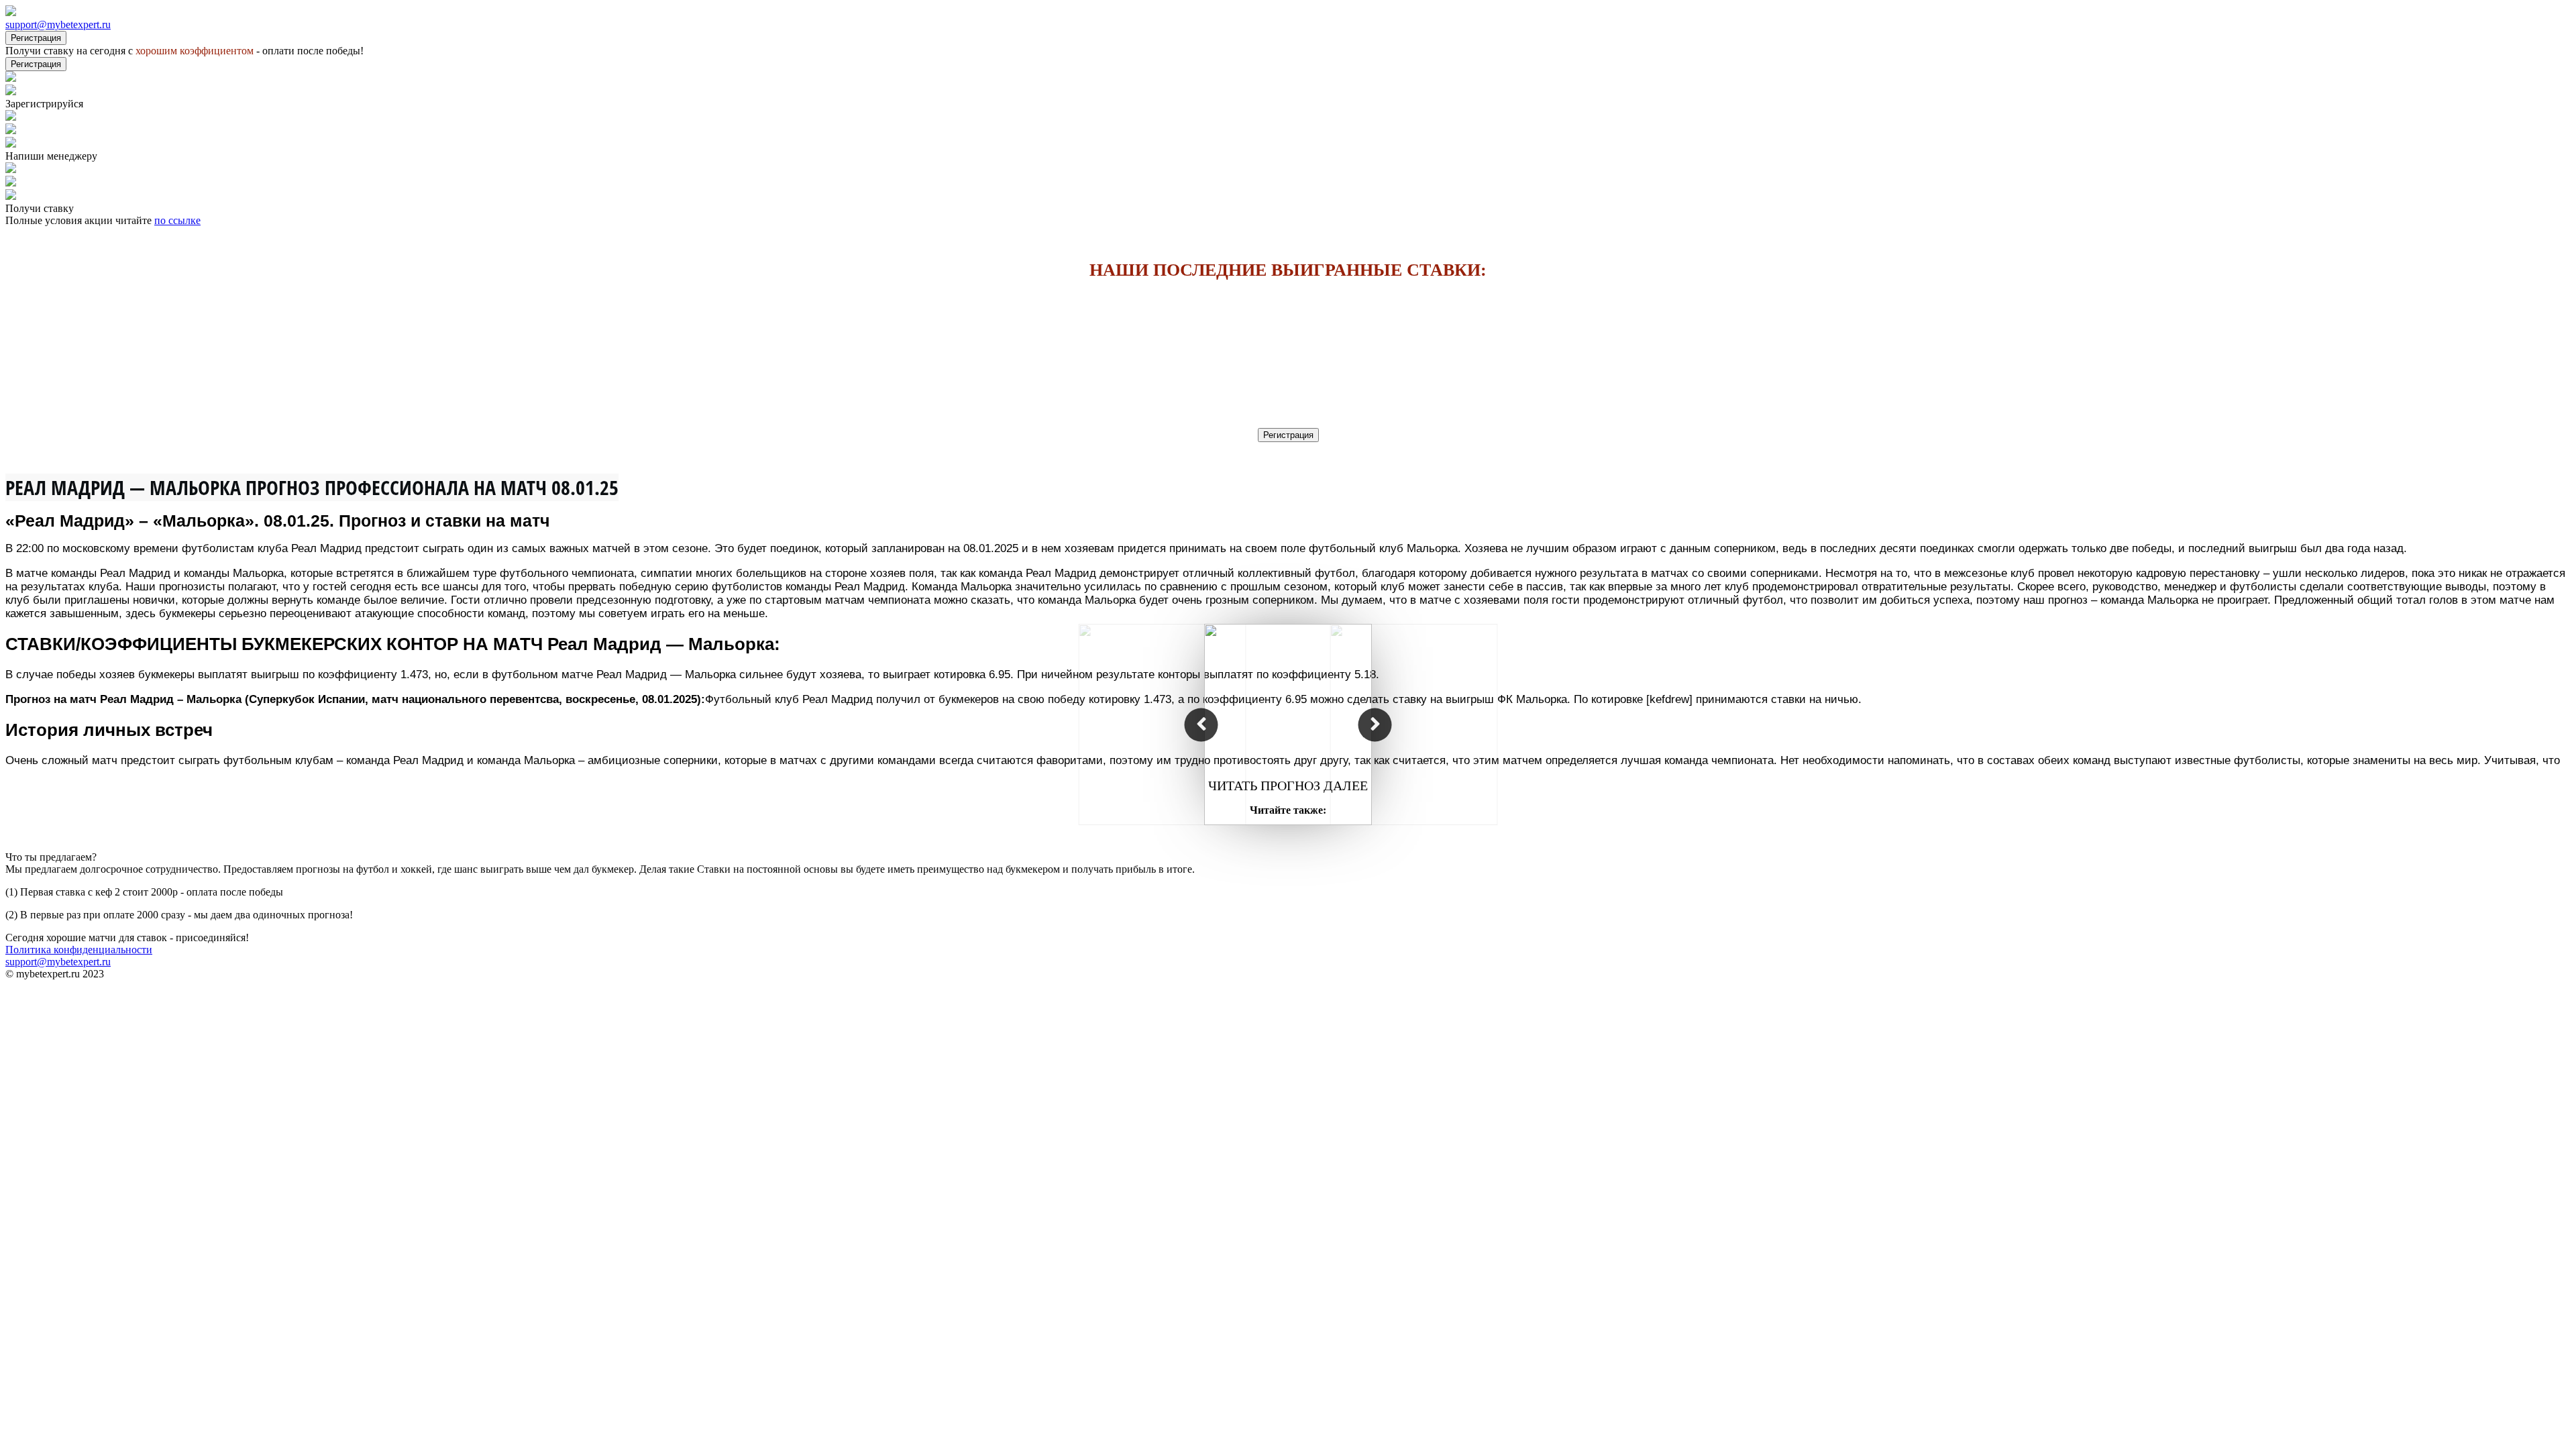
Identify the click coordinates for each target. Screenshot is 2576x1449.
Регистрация (36, 38)
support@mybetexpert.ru (58, 24)
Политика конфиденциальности (79, 950)
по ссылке (177, 220)
